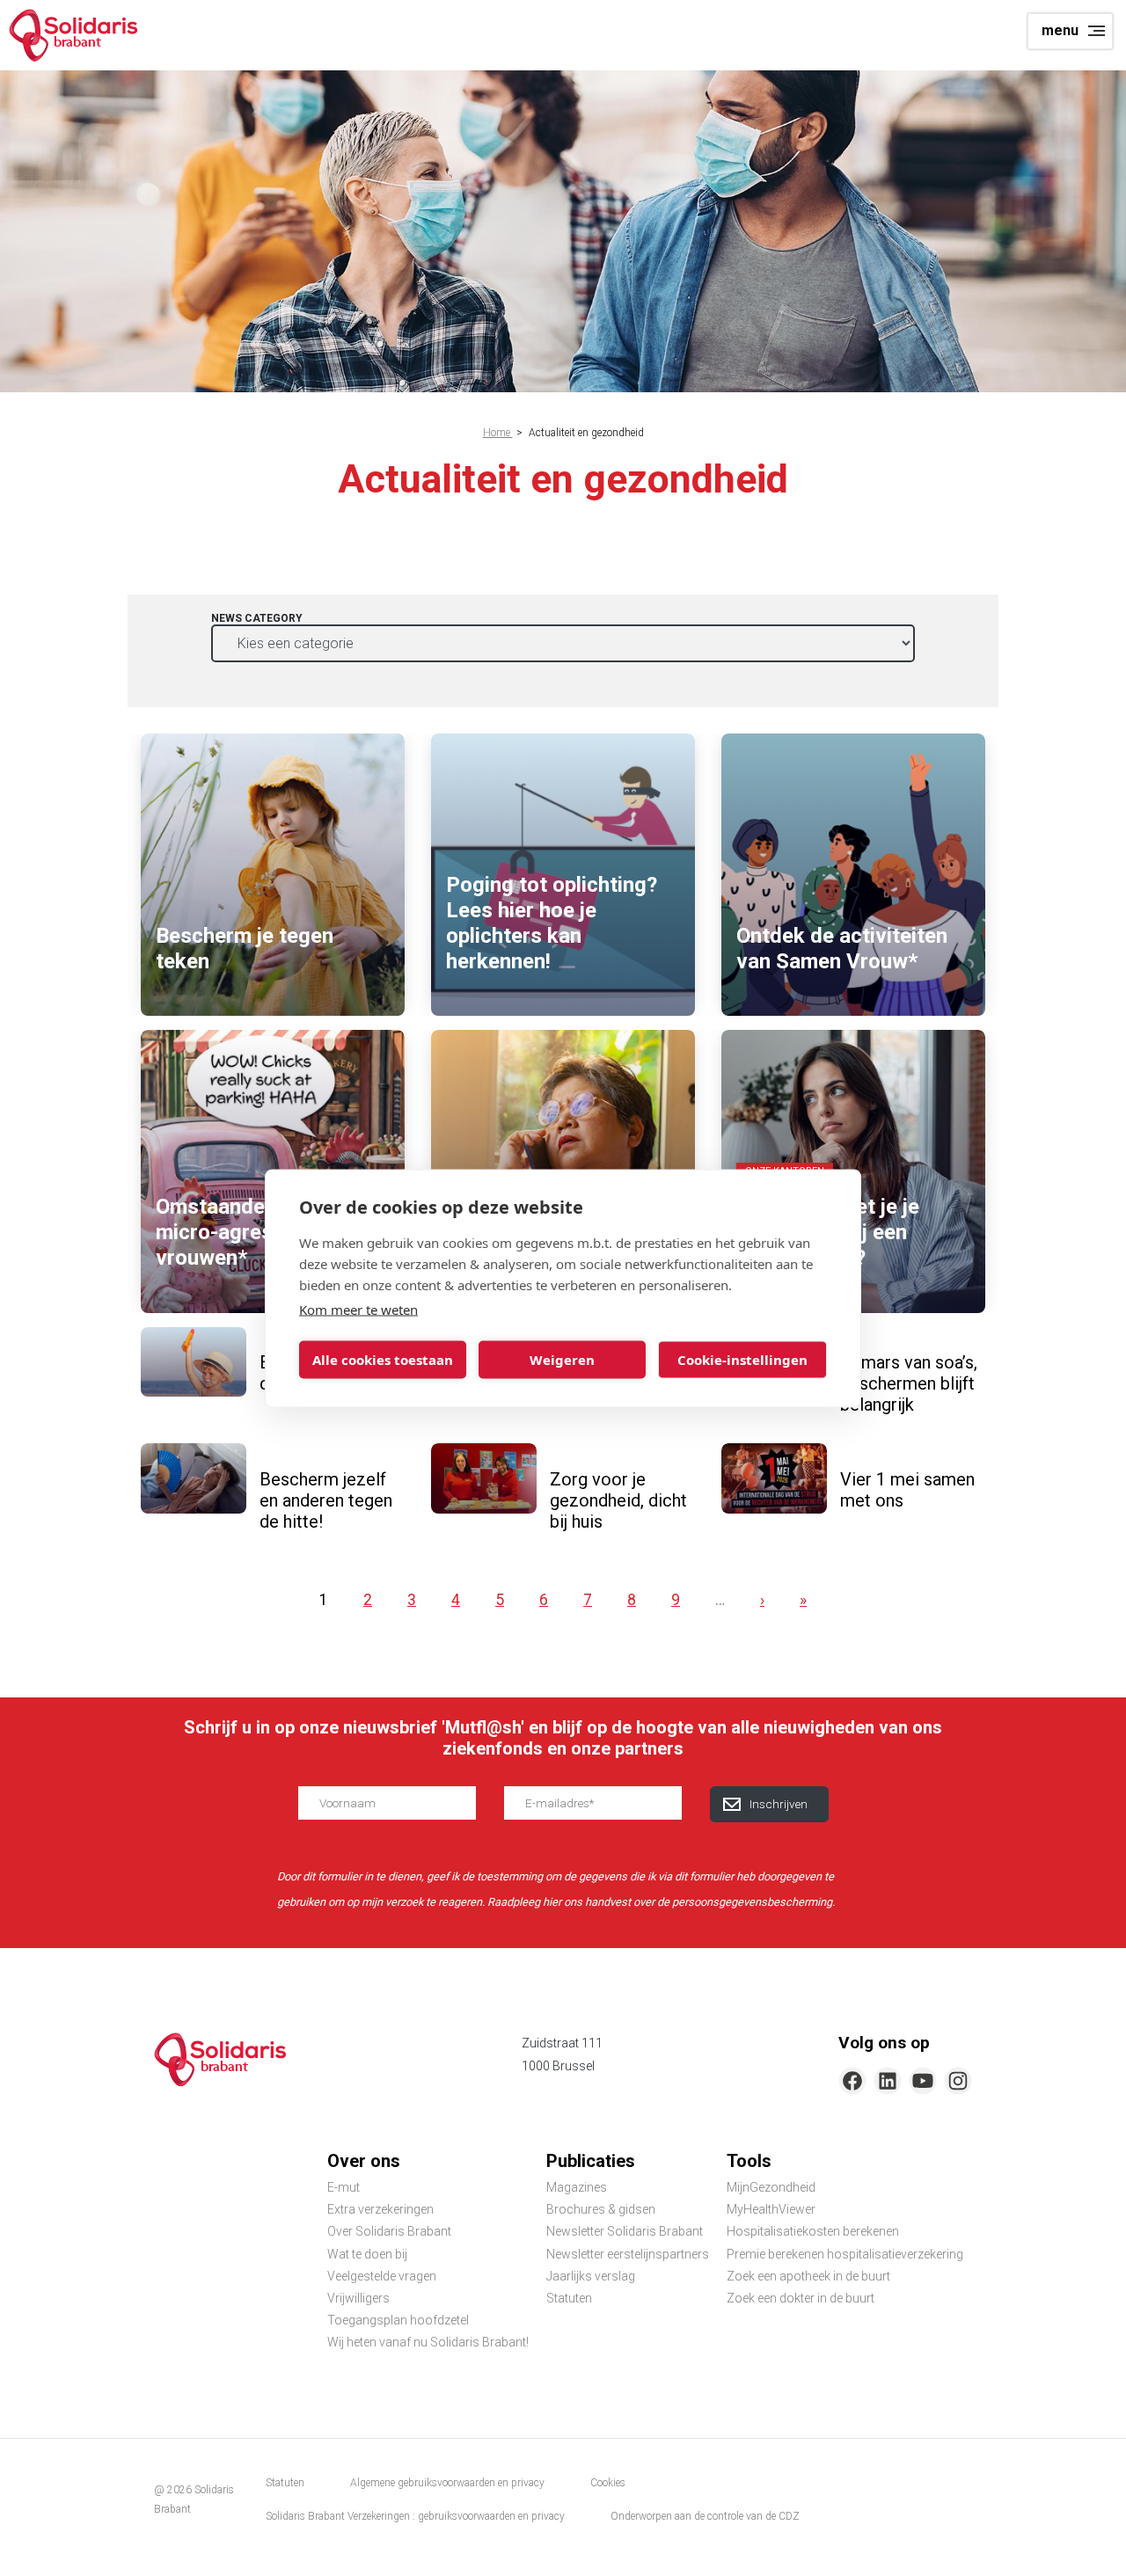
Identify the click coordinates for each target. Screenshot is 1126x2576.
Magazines (577, 2187)
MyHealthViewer (771, 2209)
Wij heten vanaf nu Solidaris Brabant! (428, 2342)
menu (1060, 30)
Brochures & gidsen (601, 2209)
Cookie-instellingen (742, 1360)
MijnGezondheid (771, 2187)
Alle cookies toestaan (383, 1360)
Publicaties (591, 2161)
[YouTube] (923, 2081)
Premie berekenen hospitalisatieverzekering (845, 2254)
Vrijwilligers (358, 2298)
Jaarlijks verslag (591, 2276)
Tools (749, 2161)
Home (498, 433)
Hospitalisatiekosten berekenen (813, 2231)
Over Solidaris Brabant (389, 2231)
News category (257, 618)
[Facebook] (852, 2081)
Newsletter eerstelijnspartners (628, 2254)
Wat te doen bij (367, 2254)
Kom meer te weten (358, 1309)
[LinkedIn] (888, 2081)
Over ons (364, 2161)
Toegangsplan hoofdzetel (398, 2320)
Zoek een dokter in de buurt (801, 2298)
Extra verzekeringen (380, 2209)
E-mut (344, 2187)
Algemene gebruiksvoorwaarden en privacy (447, 2483)
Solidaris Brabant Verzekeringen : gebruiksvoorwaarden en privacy (415, 2516)
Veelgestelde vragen (382, 2276)
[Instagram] (958, 2081)
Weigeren (562, 1360)
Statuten (569, 2298)
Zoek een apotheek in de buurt (808, 2276)
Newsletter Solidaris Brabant (625, 2231)
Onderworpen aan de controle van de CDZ (705, 2516)
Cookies (608, 2483)
